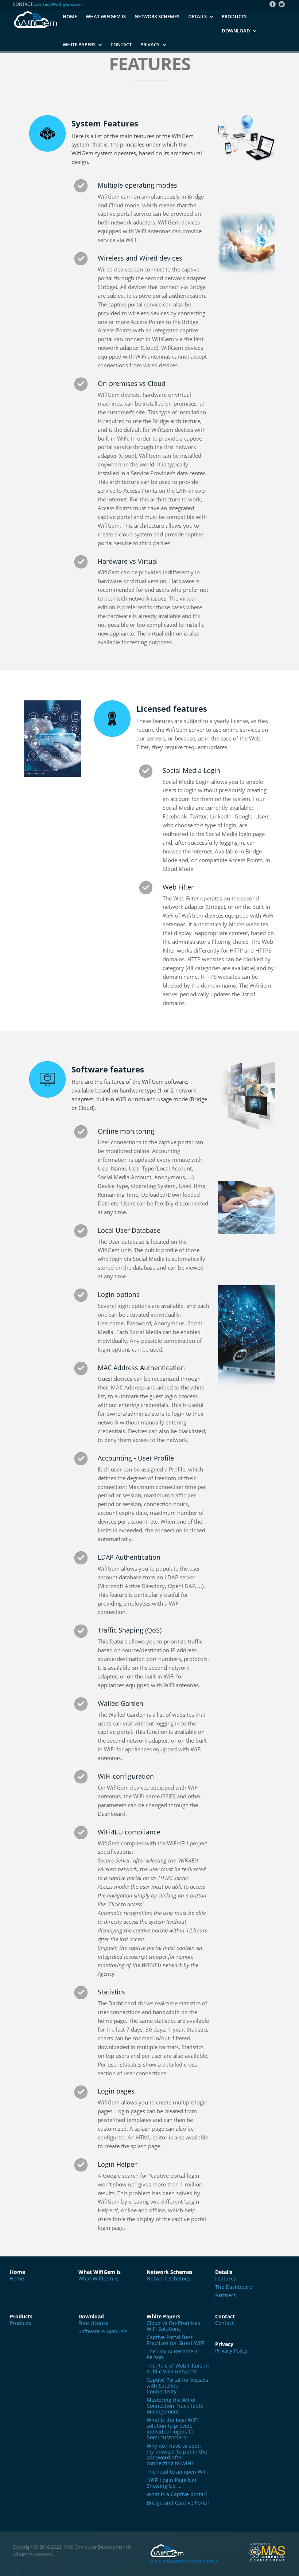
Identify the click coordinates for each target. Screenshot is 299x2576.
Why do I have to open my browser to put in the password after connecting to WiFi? (177, 2455)
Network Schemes (157, 16)
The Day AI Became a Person (172, 2354)
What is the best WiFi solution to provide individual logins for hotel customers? (172, 2429)
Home (70, 16)
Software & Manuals (103, 2331)
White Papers (79, 44)
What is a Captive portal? (177, 2494)
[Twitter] (282, 4)
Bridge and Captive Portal (178, 2503)
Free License (94, 2323)
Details (197, 16)
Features (226, 2279)
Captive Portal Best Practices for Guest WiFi (175, 2340)
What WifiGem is (106, 16)
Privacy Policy (231, 2351)
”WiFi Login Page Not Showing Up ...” (172, 2483)
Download (236, 31)
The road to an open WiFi (177, 2472)
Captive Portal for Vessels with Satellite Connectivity (177, 2386)
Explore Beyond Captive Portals (184, 2561)
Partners (226, 2295)
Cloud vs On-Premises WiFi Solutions (173, 2326)
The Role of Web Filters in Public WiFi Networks (178, 2369)
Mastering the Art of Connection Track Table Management (175, 2406)
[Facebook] (273, 4)
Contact (121, 44)
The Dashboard (234, 2287)
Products (234, 16)
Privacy (150, 44)
